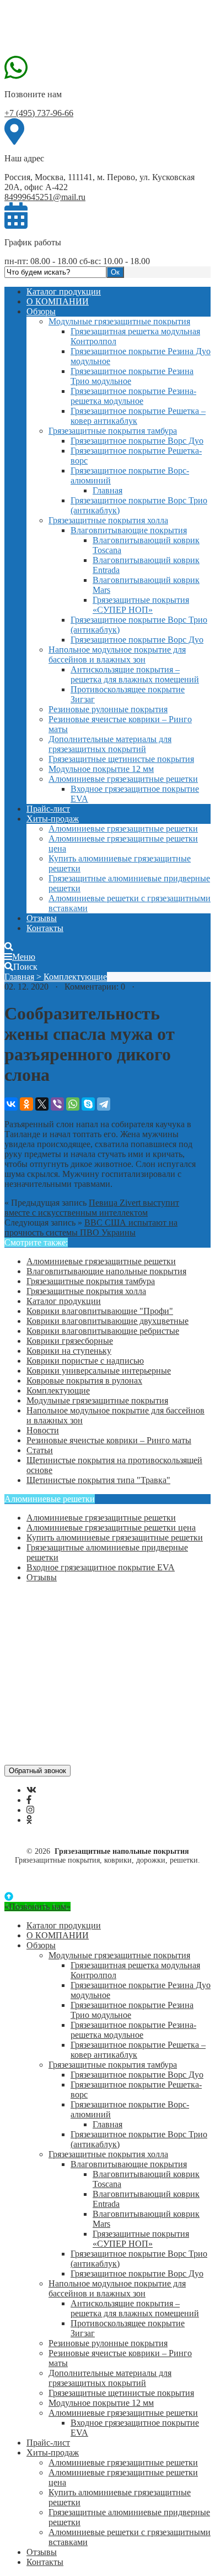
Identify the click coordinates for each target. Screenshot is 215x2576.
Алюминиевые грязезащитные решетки (123, 779)
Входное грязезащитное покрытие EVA (101, 1567)
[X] (42, 1104)
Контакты (45, 928)
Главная (108, 490)
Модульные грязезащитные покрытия (119, 321)
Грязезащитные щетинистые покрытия (121, 759)
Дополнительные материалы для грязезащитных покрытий (110, 744)
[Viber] (57, 1104)
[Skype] (88, 1104)
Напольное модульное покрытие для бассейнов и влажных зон (117, 654)
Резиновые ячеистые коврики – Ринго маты (109, 1440)
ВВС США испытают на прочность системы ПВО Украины (91, 1227)
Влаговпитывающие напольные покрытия (106, 1271)
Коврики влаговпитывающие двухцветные (108, 1321)
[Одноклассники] (26, 1104)
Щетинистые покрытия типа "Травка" (98, 1480)
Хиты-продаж (53, 819)
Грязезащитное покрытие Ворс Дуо (137, 441)
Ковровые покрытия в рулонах (84, 1381)
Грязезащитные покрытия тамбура (113, 431)
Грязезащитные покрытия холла (108, 520)
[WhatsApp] (73, 1104)
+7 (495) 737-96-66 (39, 113)
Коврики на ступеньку (69, 1351)
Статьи (40, 1450)
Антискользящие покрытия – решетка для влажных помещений (135, 674)
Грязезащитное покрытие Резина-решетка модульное (133, 396)
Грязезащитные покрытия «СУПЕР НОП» (141, 605)
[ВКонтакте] (11, 1104)
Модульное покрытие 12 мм (101, 769)
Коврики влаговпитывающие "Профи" (100, 1311)
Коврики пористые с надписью (85, 1361)
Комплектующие (75, 977)
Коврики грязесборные (70, 1341)
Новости (43, 1430)
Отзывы (42, 918)
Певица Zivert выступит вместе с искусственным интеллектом (92, 1208)
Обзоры (41, 311)
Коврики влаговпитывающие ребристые (103, 1331)
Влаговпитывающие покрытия (129, 530)
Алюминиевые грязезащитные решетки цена (111, 1528)
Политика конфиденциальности (87, 1646)
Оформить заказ (57, 1606)
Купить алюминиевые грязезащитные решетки (115, 1537)
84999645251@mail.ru (45, 197)
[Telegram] (104, 1104)
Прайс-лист (48, 809)
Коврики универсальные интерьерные (99, 1371)
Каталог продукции (64, 291)
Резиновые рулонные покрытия (108, 709)
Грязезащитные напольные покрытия (87, 29)
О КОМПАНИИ (58, 301)
